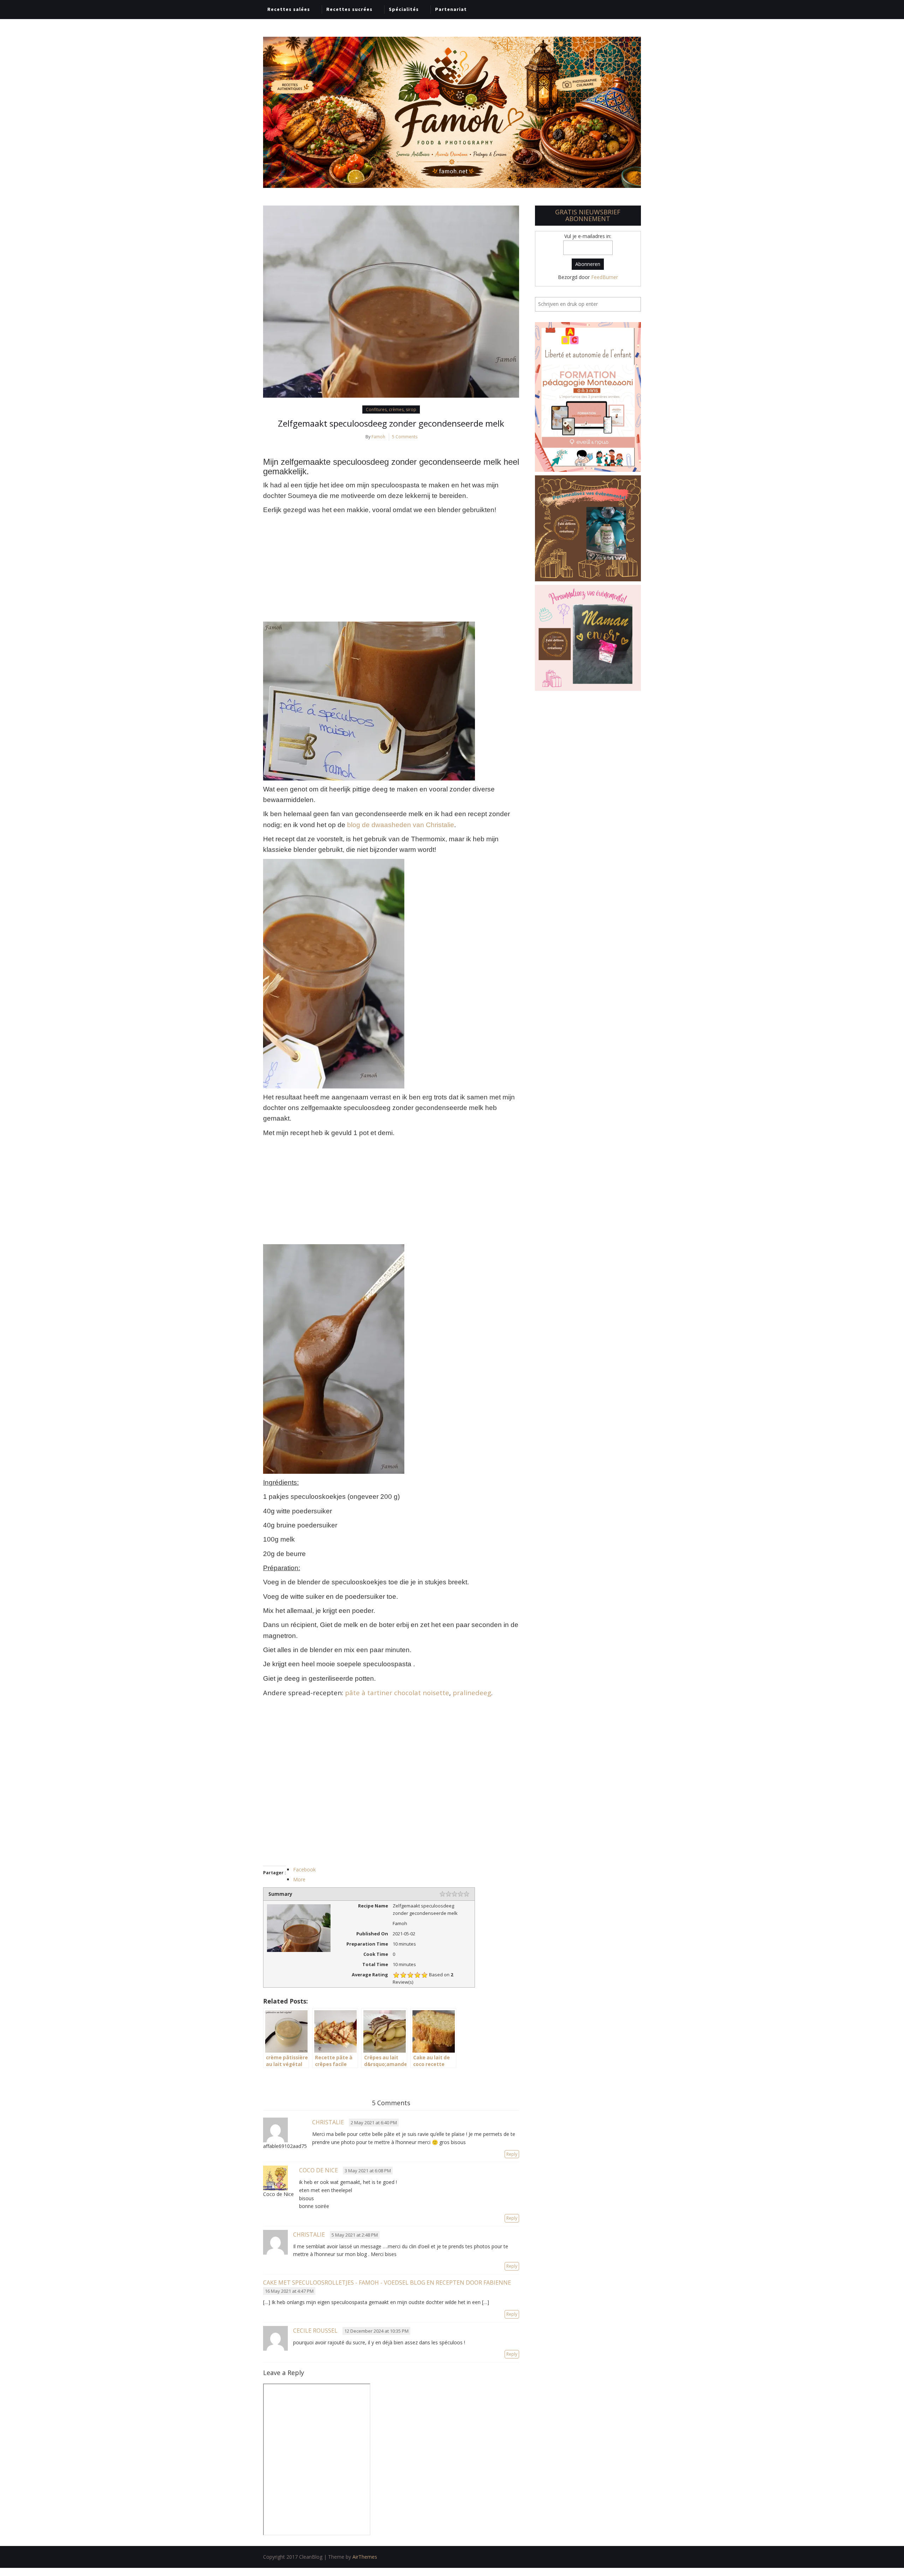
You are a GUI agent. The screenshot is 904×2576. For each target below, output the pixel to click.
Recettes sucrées (349, 9)
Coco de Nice (319, 2170)
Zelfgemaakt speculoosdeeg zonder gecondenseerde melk (391, 423)
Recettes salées (289, 9)
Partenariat (451, 9)
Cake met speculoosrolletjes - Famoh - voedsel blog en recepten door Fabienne (387, 2283)
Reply (512, 2154)
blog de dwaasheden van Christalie (401, 825)
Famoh (378, 437)
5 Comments (405, 437)
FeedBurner (605, 277)
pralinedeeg (472, 1693)
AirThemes (365, 2557)
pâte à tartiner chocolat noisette (397, 1693)
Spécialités (404, 9)
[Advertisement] (391, 569)
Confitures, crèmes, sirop (391, 409)
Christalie (328, 2122)
